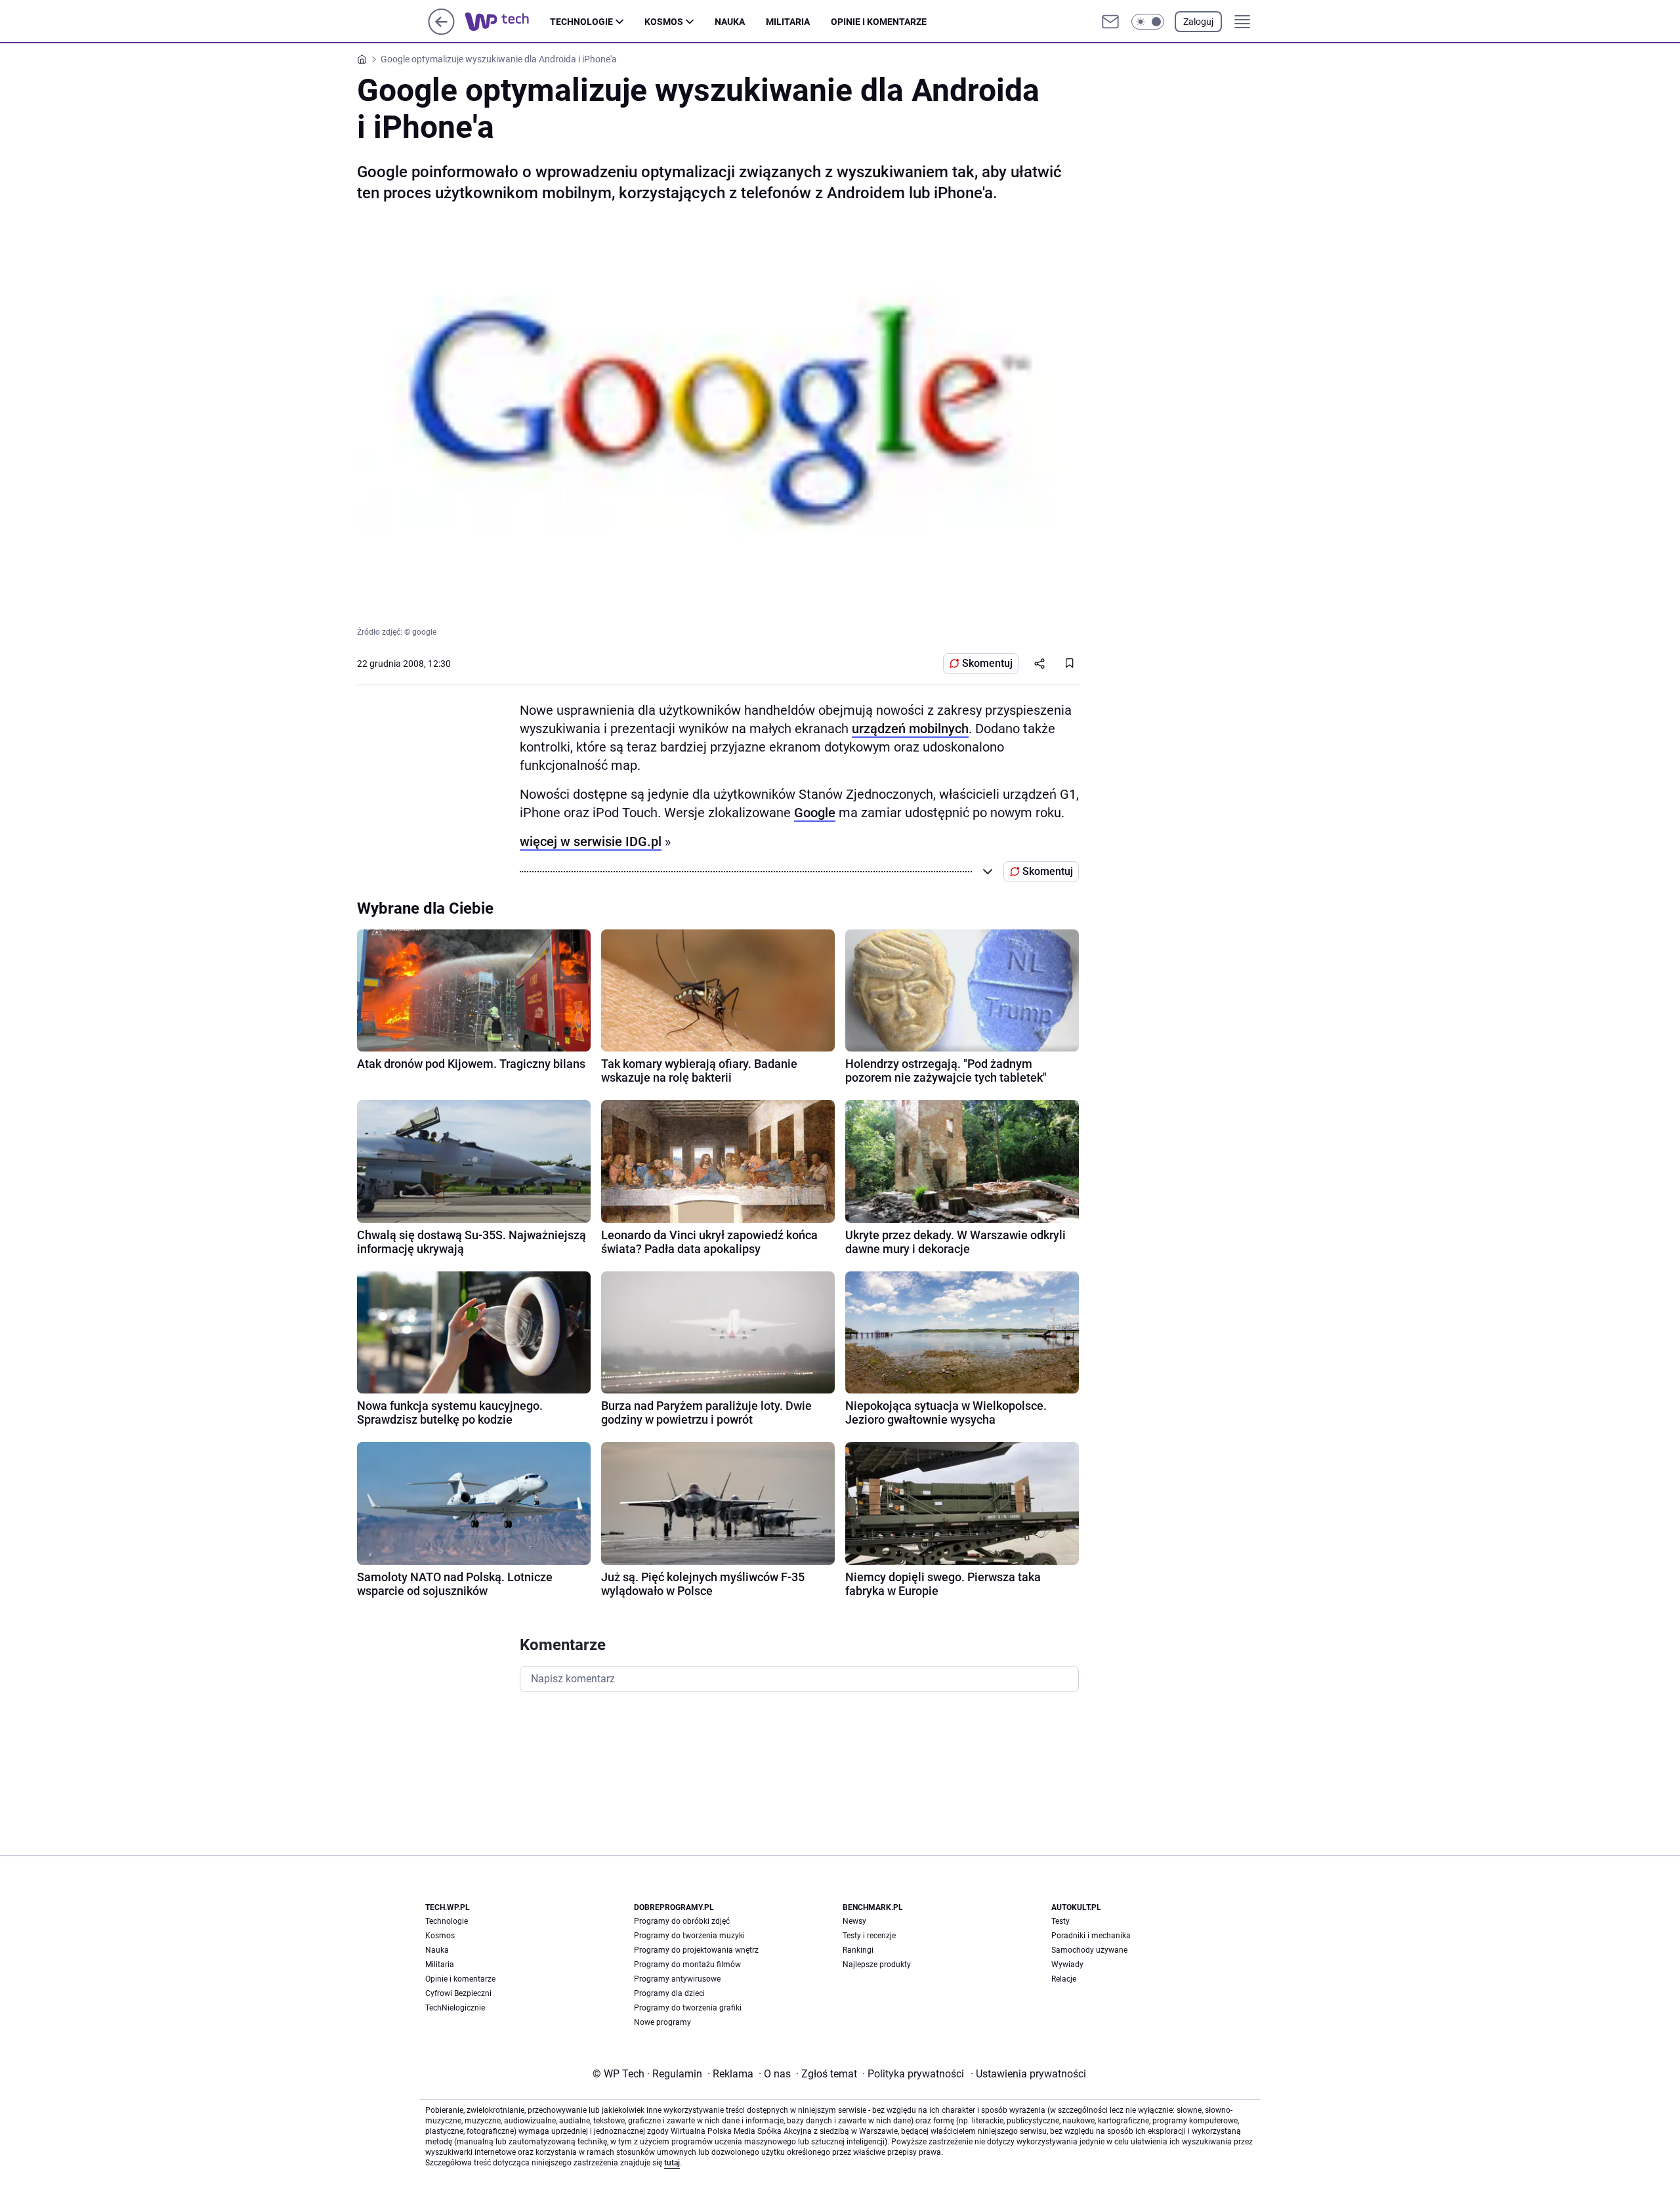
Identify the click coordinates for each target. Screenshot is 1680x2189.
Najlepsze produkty (877, 1965)
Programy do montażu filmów (687, 1965)
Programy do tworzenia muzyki (689, 1936)
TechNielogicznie (455, 2008)
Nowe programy (662, 2022)
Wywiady (1067, 1965)
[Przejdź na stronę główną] (441, 31)
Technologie (581, 22)
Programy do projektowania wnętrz (696, 1950)
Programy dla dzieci (669, 1993)
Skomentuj (987, 663)
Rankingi (858, 1950)
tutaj (672, 2163)
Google (815, 813)
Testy (1060, 1921)
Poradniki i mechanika (1091, 1936)
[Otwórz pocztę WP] (1110, 22)
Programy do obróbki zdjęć (682, 1921)
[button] (1148, 22)
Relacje (1064, 1979)
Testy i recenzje (869, 1936)
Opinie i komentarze (879, 22)
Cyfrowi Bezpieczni (458, 1993)
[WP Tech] (507, 22)
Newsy (854, 1921)
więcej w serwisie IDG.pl (591, 841)
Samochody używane (1089, 1950)
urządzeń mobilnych (910, 729)
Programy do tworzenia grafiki (688, 2008)
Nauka (730, 22)
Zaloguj (1198, 22)
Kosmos (664, 22)
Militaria (788, 22)
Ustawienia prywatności (1028, 2074)
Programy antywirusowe (677, 1979)
